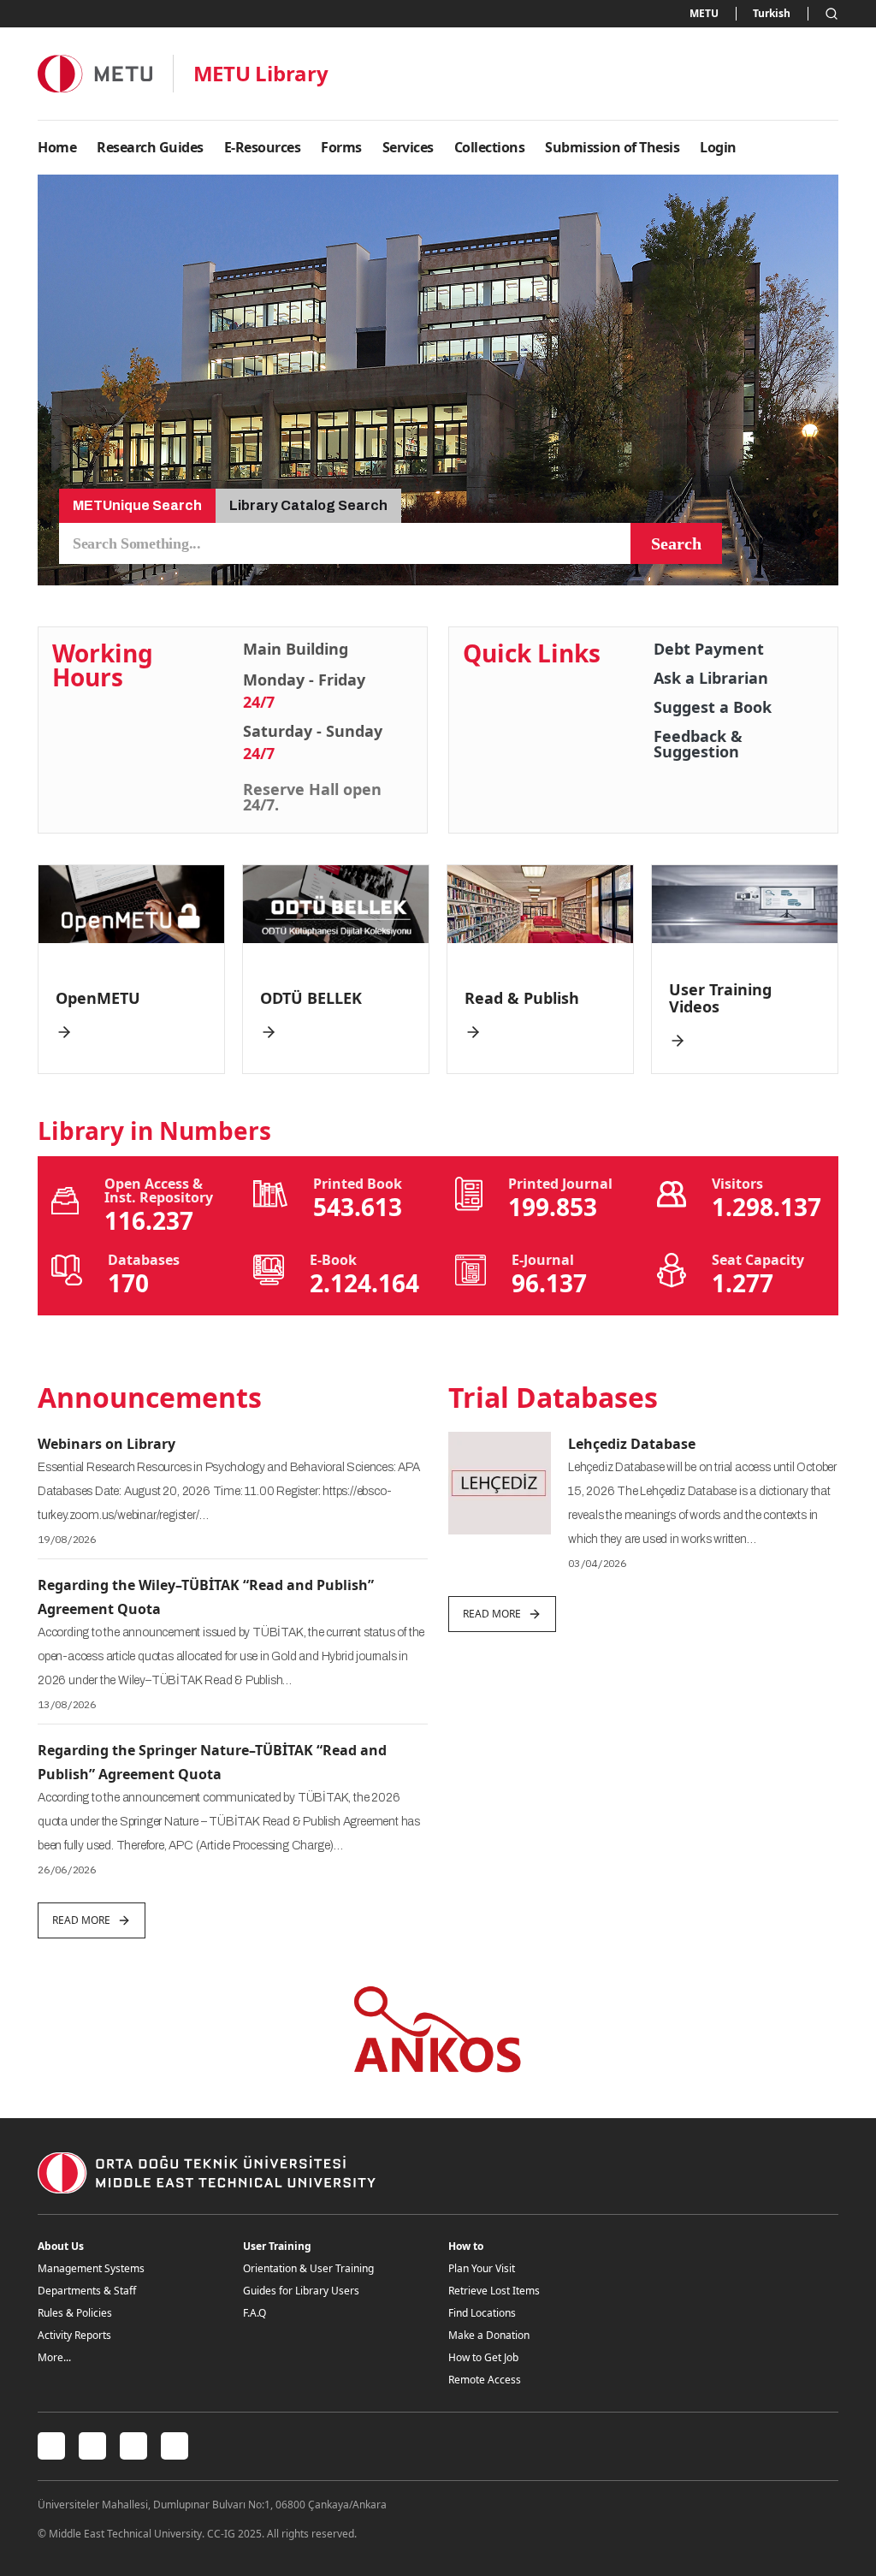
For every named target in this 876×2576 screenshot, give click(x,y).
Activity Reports (74, 2335)
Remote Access (485, 2380)
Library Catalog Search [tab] (308, 505)
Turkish (772, 13)
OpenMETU (98, 998)
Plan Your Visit (482, 2268)
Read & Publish (522, 998)
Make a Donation (489, 2335)
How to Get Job (483, 2357)
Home (57, 147)
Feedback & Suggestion (698, 744)
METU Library (261, 74)
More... (54, 2357)
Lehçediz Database (632, 1444)
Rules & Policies (75, 2313)
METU (704, 14)
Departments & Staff (87, 2291)
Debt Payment (709, 649)
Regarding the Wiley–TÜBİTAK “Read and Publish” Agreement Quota (206, 1597)
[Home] (95, 73)
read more (81, 1920)
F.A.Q (255, 2313)
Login (718, 147)
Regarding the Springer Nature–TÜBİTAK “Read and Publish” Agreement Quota (212, 1762)
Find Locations (482, 2313)
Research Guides (150, 147)
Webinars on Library (107, 1444)
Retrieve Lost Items (494, 2291)
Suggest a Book (713, 707)
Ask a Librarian (711, 678)
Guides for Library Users (301, 2291)
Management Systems (91, 2268)
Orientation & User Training (308, 2268)
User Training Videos (720, 998)
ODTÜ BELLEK (311, 998)
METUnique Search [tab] (137, 505)
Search (676, 543)
